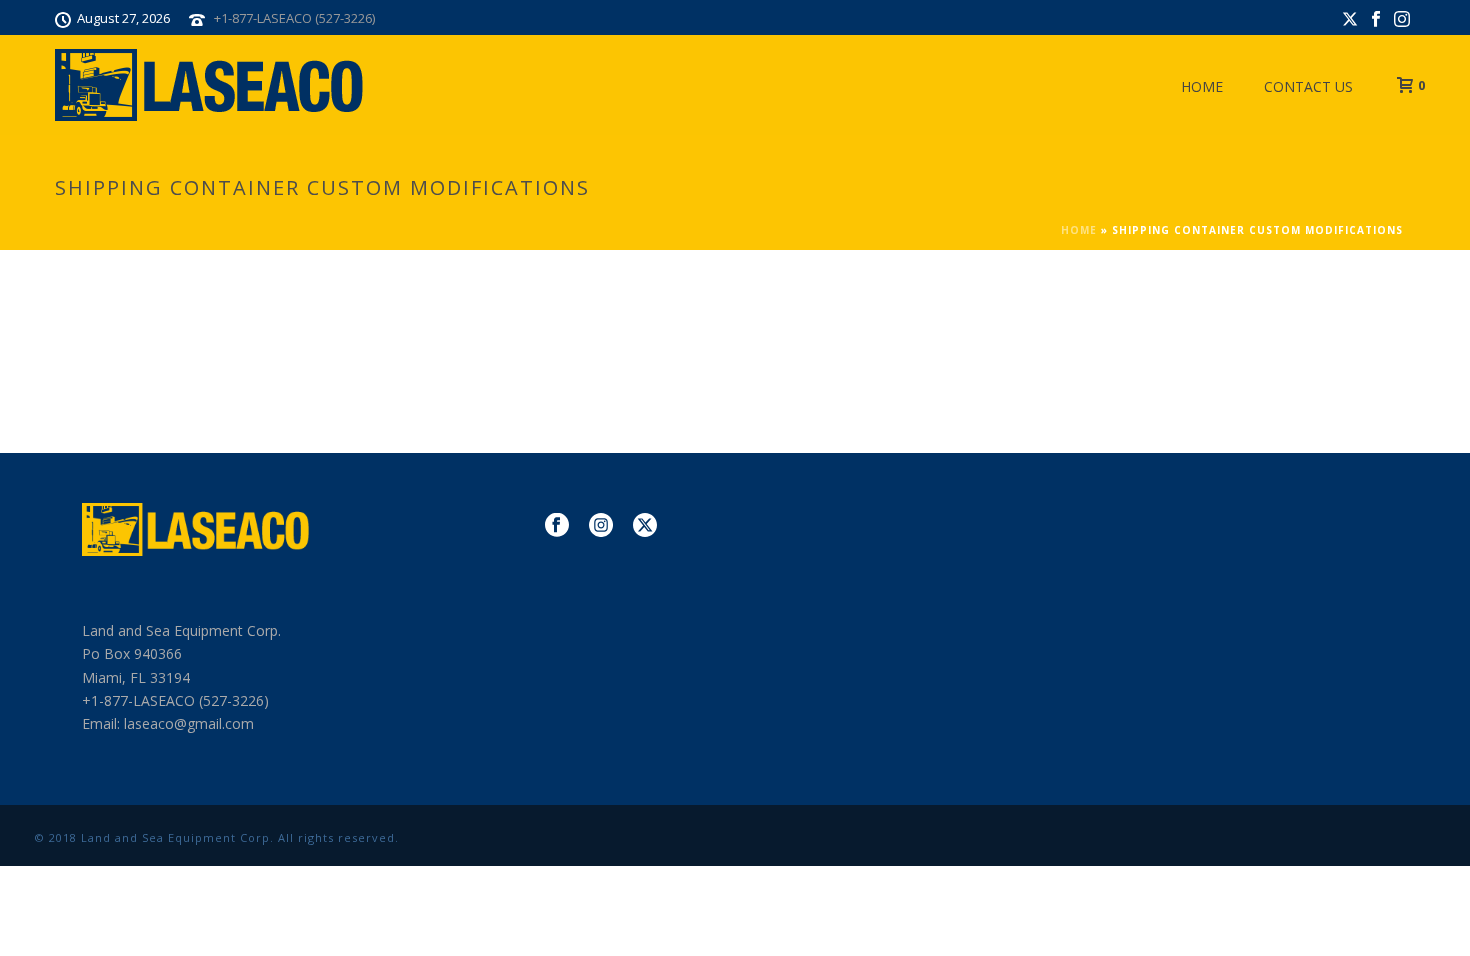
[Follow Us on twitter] (645, 526)
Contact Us (1308, 86)
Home (1202, 86)
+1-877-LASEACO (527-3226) (294, 18)
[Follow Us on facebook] (557, 526)
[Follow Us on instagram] (601, 526)
